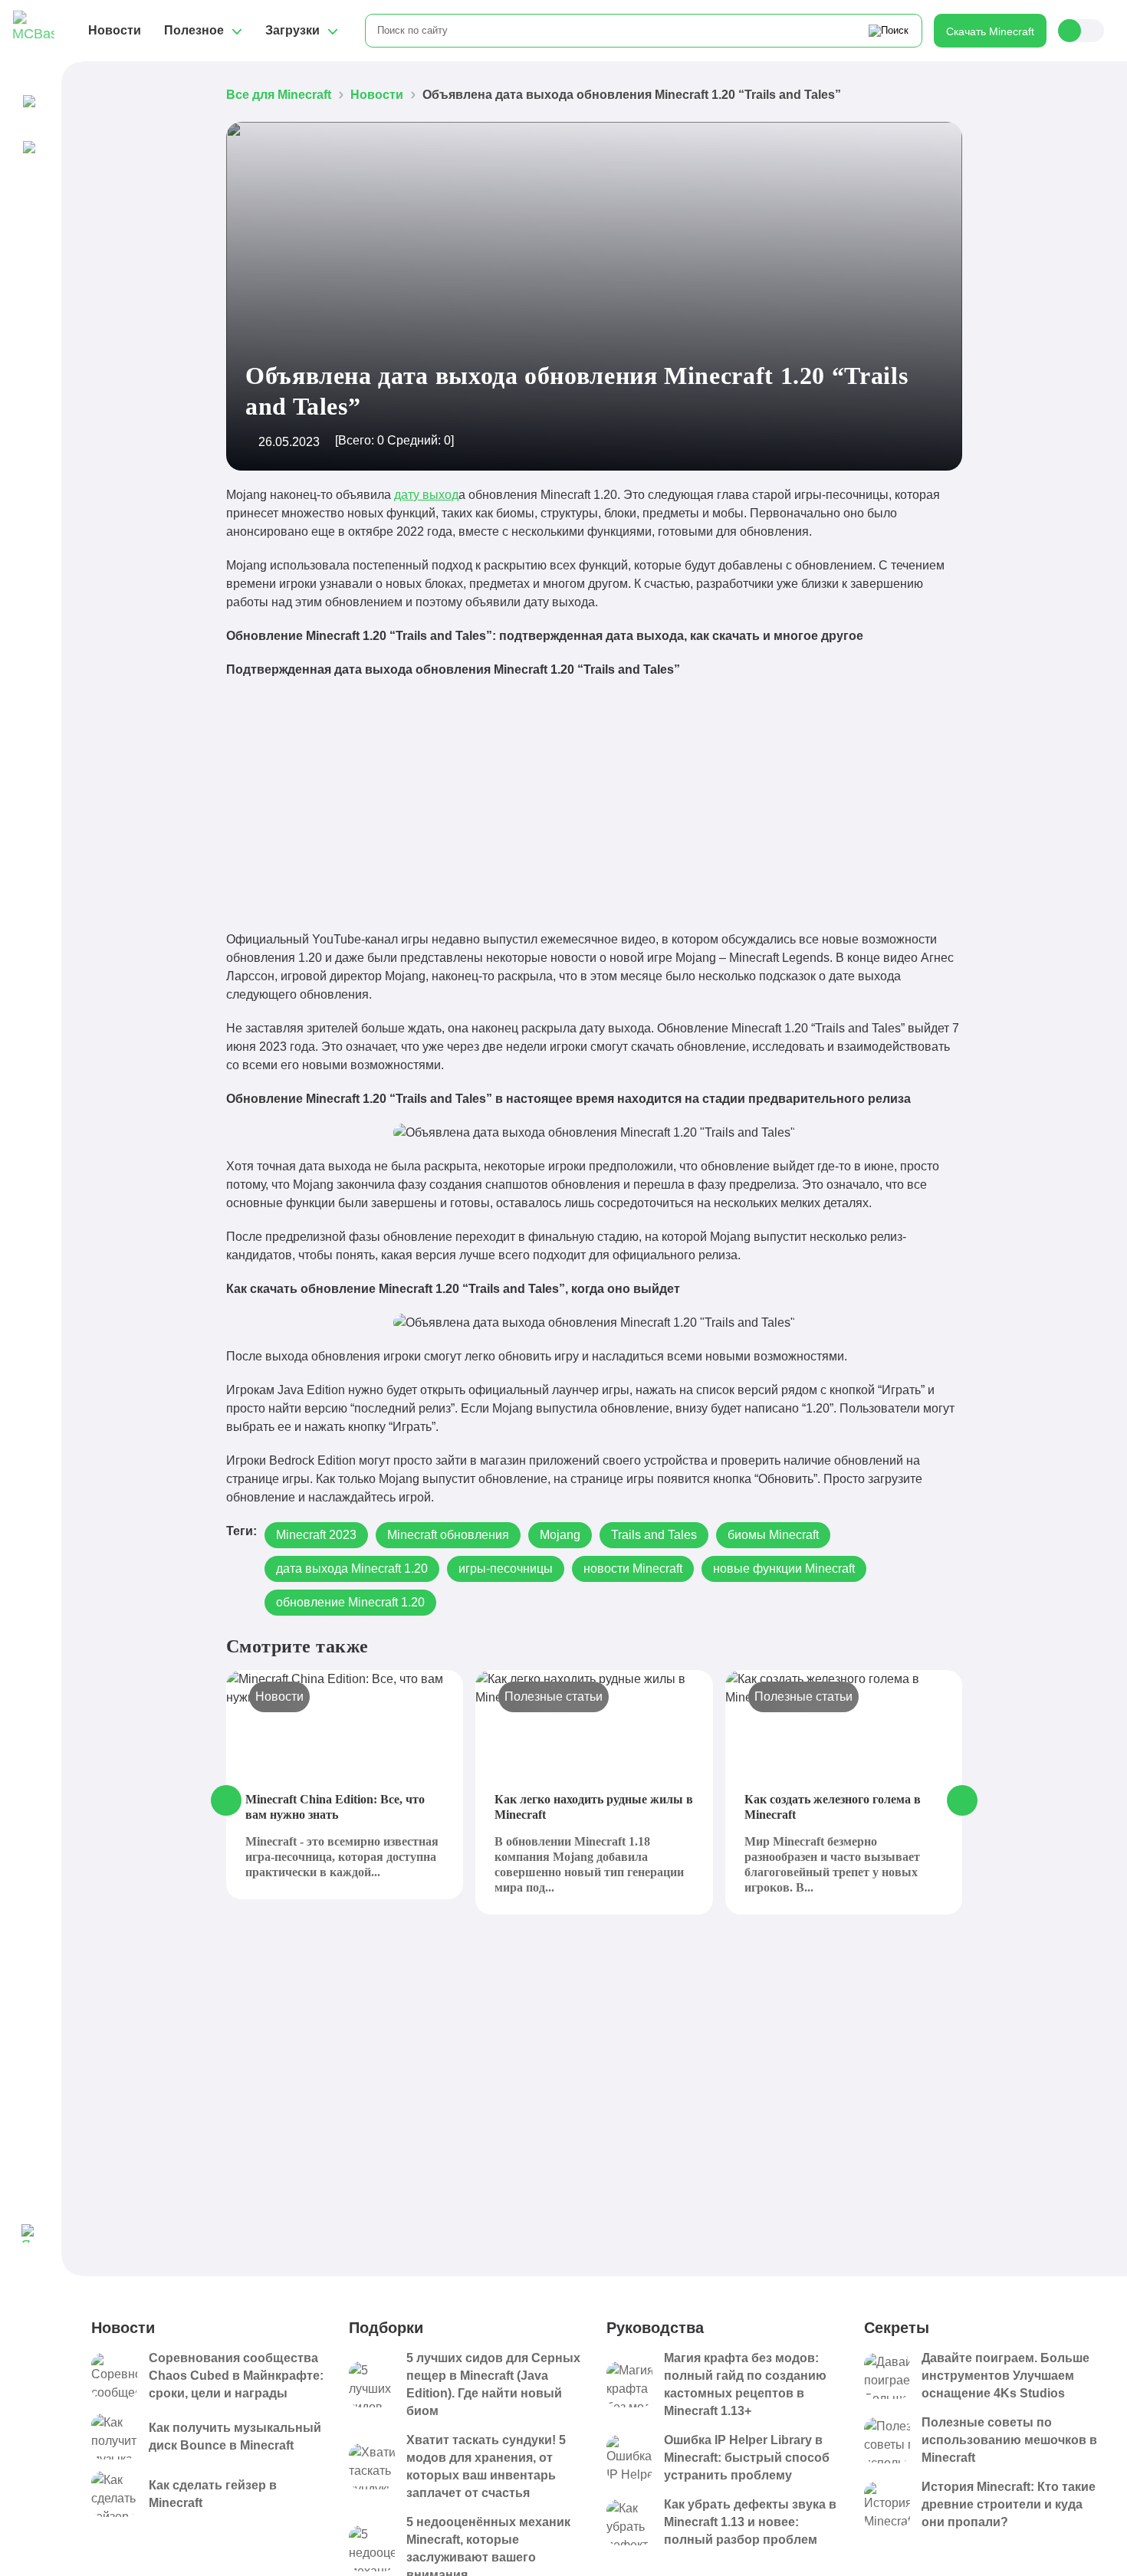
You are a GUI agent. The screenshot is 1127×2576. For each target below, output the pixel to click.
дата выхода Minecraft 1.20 (352, 1569)
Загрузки (292, 30)
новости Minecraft (633, 1569)
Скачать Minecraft (990, 31)
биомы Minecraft (773, 1535)
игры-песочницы (506, 1569)
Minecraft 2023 (316, 1535)
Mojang (560, 1535)
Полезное (194, 30)
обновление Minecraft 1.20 (350, 1602)
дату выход (426, 495)
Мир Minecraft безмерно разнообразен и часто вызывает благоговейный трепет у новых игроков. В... (832, 1864)
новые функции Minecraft (784, 1569)
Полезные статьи (554, 1697)
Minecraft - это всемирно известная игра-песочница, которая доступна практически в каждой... (342, 1857)
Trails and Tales (654, 1535)
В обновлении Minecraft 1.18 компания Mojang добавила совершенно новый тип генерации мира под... (589, 1864)
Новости (115, 30)
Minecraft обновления (448, 1535)
